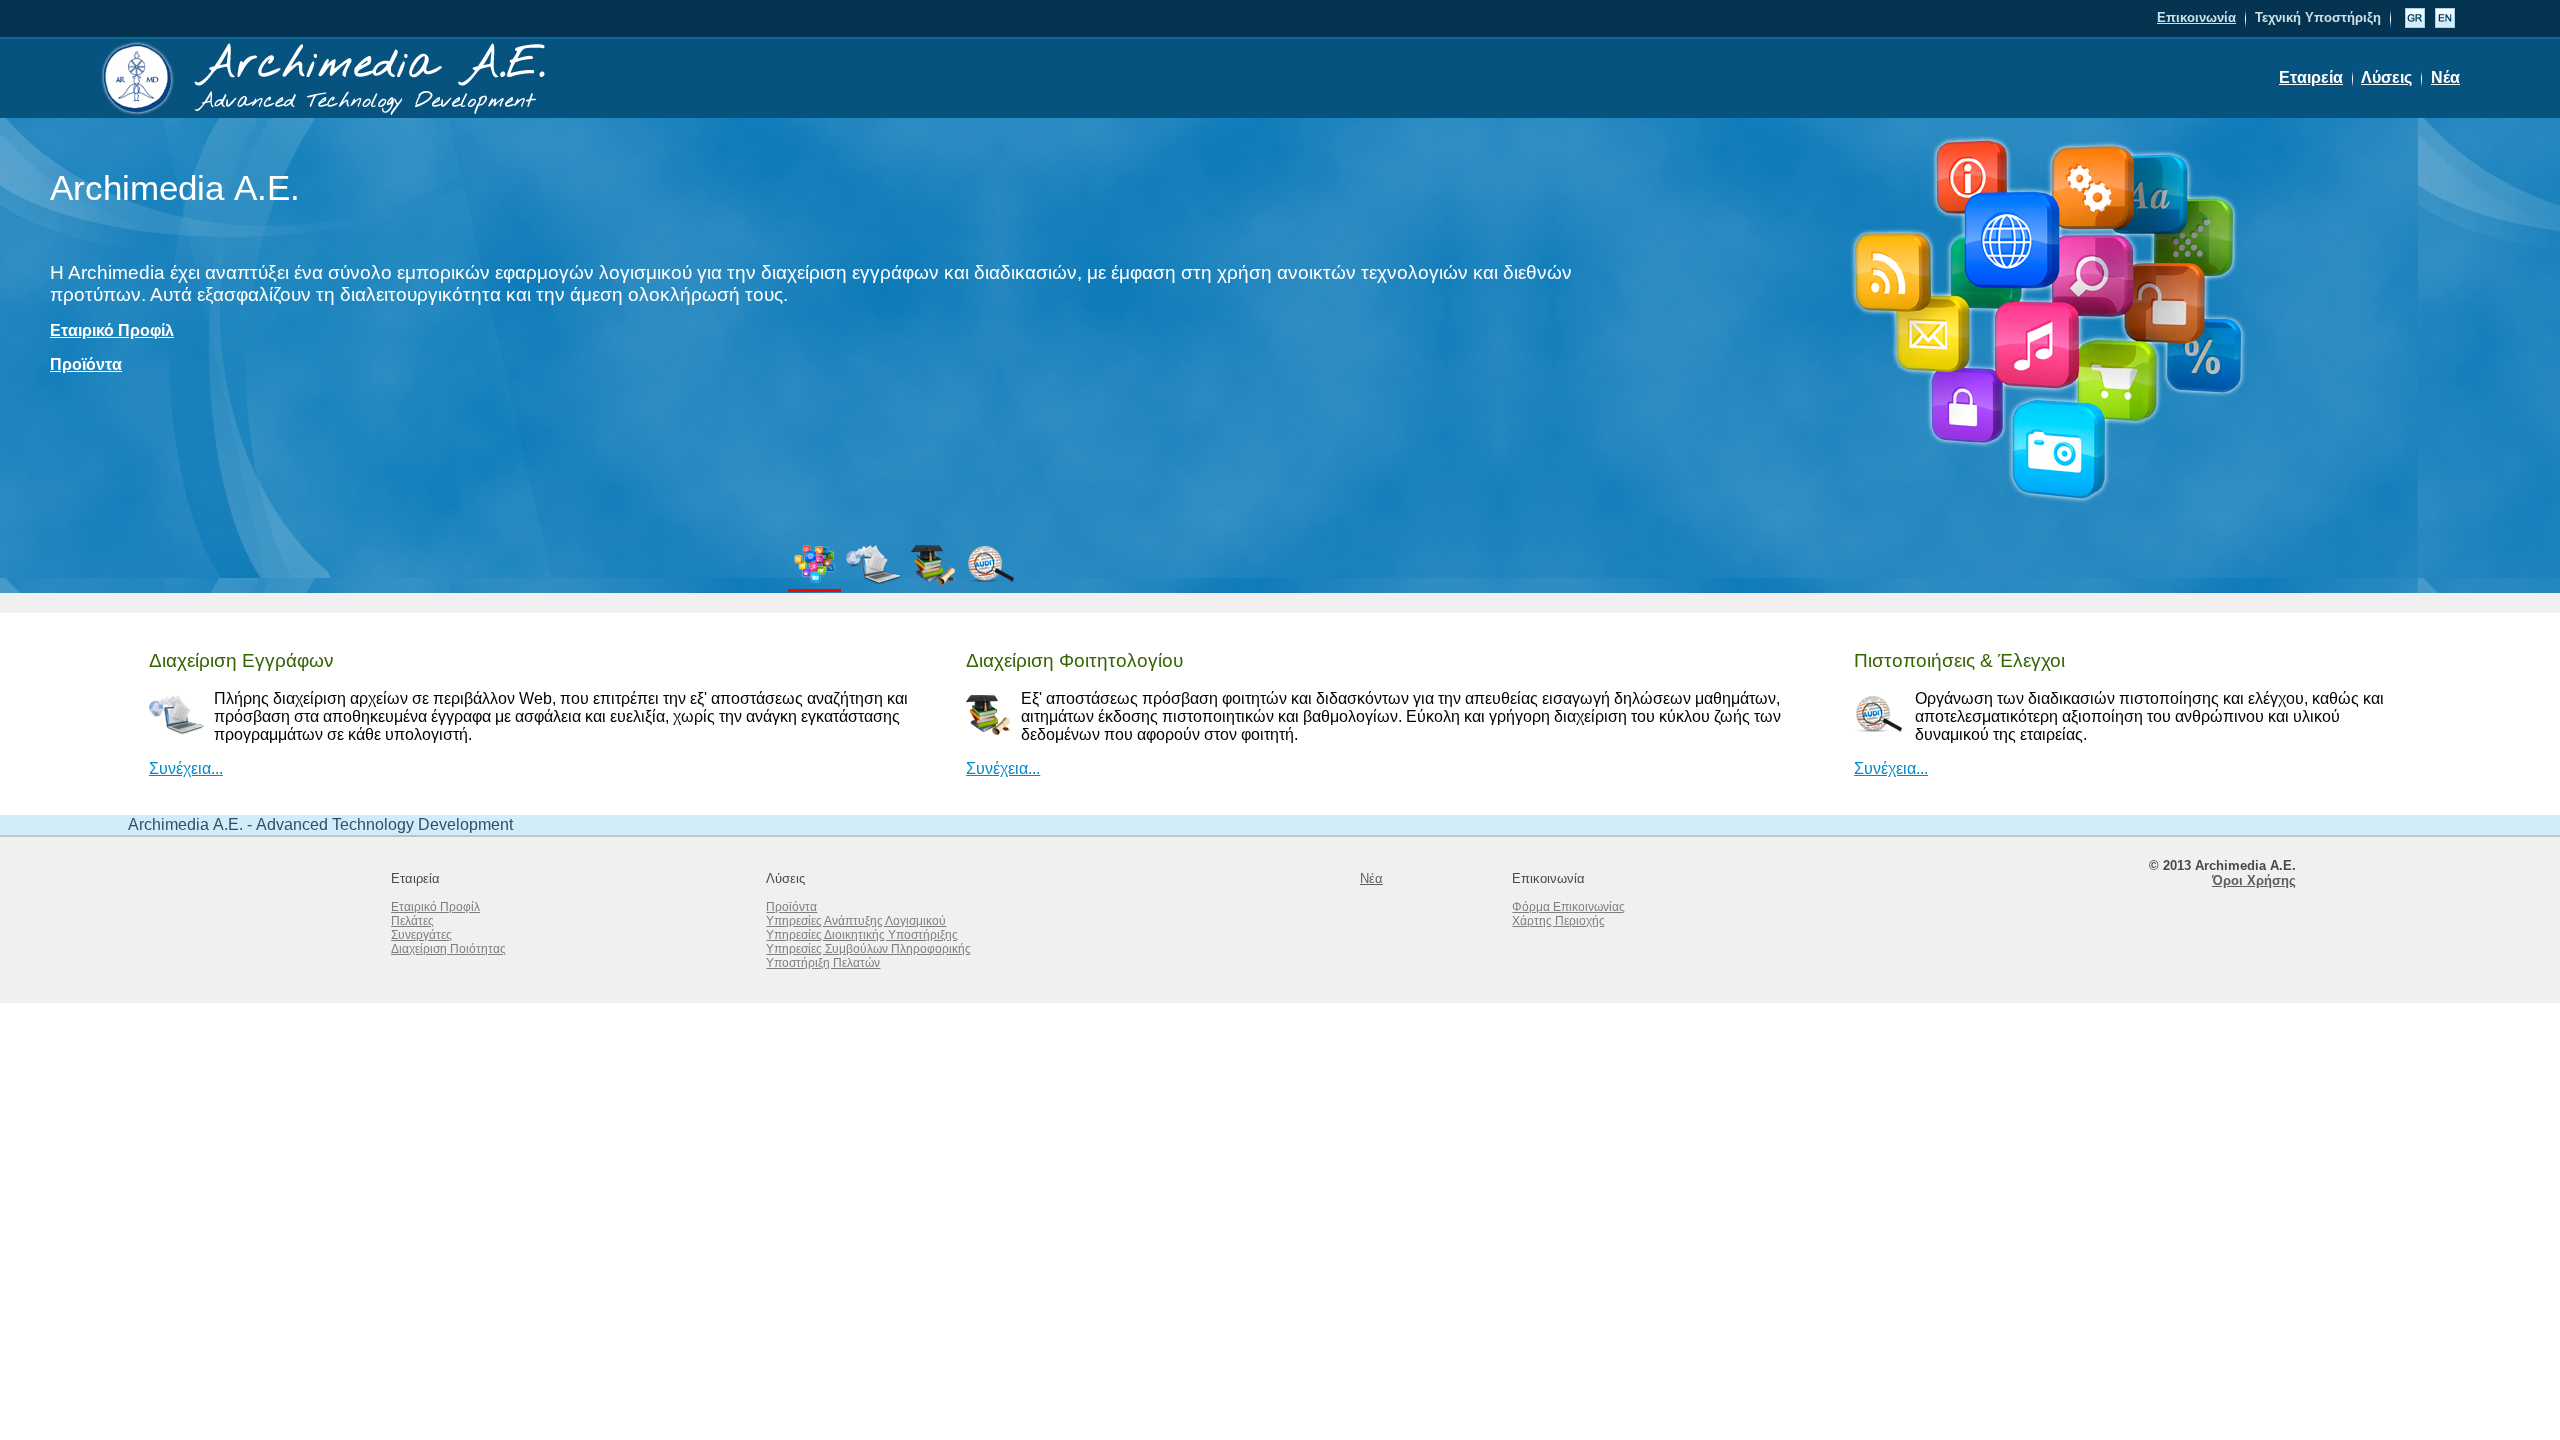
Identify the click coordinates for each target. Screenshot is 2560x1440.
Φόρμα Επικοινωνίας (1568, 907)
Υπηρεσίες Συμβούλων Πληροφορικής (868, 949)
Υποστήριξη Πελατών (823, 963)
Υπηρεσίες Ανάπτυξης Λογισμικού (856, 921)
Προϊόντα (86, 364)
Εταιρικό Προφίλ (112, 330)
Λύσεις (2386, 77)
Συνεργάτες (421, 935)
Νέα (2445, 77)
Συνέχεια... (186, 768)
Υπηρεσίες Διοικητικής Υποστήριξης (862, 935)
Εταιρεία (2311, 77)
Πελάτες (412, 921)
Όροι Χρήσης (2254, 880)
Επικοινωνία (2196, 17)
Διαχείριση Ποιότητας (448, 949)
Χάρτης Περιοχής (1558, 921)
